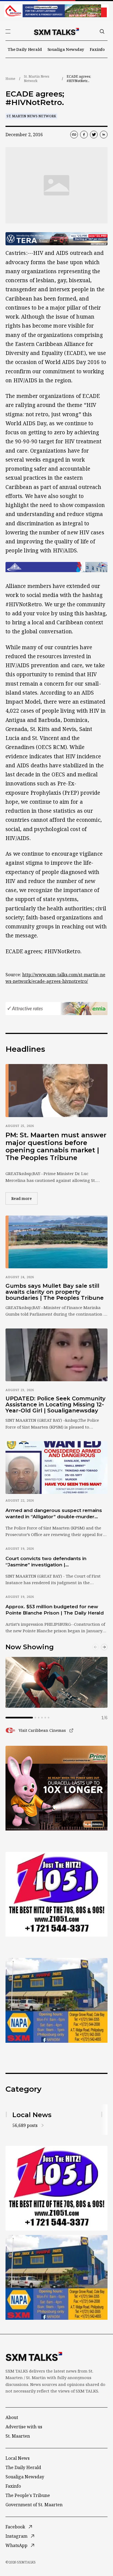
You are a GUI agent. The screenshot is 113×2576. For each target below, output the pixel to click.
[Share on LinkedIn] (104, 135)
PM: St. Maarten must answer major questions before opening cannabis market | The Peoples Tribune (56, 1146)
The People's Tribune (28, 2495)
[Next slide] (104, 1647)
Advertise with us (24, 2427)
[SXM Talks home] (56, 31)
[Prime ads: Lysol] (56, 1788)
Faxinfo (97, 49)
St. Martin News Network (37, 79)
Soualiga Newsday (66, 49)
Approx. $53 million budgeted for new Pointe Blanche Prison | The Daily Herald (55, 1610)
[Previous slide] (95, 1647)
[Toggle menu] (8, 31)
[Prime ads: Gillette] (56, 1894)
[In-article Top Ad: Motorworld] (56, 239)
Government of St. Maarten (34, 2505)
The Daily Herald (25, 49)
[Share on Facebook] (84, 135)
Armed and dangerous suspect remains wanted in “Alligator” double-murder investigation (54, 1514)
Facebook (15, 2527)
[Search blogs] (102, 31)
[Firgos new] (56, 2001)
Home (10, 79)
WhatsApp (16, 2545)
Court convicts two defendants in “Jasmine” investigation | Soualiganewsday (46, 1562)
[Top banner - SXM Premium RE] (56, 11)
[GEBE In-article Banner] (56, 567)
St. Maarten (18, 2436)
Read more (24, 1198)
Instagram (16, 2536)
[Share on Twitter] (94, 135)
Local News (18, 2458)
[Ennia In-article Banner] (56, 1009)
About (12, 2417)
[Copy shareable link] (74, 135)
